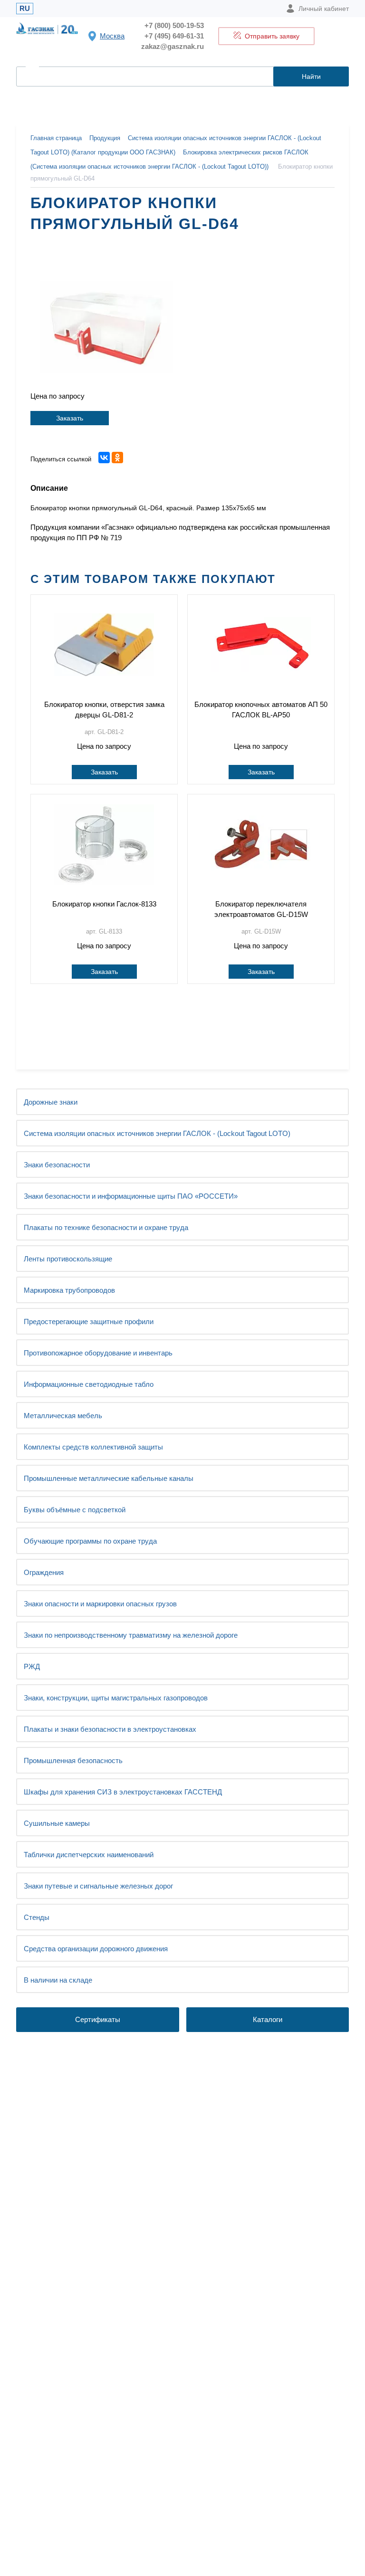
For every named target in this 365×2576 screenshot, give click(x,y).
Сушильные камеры (57, 1823)
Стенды (37, 1917)
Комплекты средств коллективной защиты (93, 1447)
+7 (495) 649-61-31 (174, 36)
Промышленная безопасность (73, 1760)
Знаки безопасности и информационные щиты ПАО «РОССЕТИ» (131, 1196)
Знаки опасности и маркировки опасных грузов (100, 1604)
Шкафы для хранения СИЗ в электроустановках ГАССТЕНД (123, 1792)
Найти (311, 76)
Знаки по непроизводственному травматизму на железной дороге (131, 1635)
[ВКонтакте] (104, 458)
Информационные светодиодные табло (89, 1384)
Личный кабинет (324, 9)
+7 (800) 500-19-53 (174, 25)
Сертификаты (98, 2019)
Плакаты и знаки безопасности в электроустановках (110, 1729)
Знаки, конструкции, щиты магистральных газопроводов (116, 1698)
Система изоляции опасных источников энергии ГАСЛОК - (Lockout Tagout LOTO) (157, 1133)
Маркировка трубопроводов (69, 1290)
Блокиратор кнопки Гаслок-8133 (104, 904)
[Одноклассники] (117, 458)
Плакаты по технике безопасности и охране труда (106, 1227)
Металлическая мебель (63, 1416)
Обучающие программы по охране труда (90, 1541)
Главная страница (56, 138)
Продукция (105, 138)
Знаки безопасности (57, 1165)
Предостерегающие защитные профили (89, 1321)
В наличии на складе (58, 1980)
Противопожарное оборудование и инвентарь (98, 1353)
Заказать (70, 418)
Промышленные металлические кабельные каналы (109, 1478)
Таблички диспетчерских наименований (89, 1855)
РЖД (32, 1666)
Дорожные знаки (51, 1102)
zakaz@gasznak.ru (173, 46)
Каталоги (268, 2019)
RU (25, 8)
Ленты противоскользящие (68, 1259)
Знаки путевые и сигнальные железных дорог (98, 1886)
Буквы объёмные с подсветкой (75, 1510)
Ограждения (44, 1572)
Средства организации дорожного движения (96, 1949)
